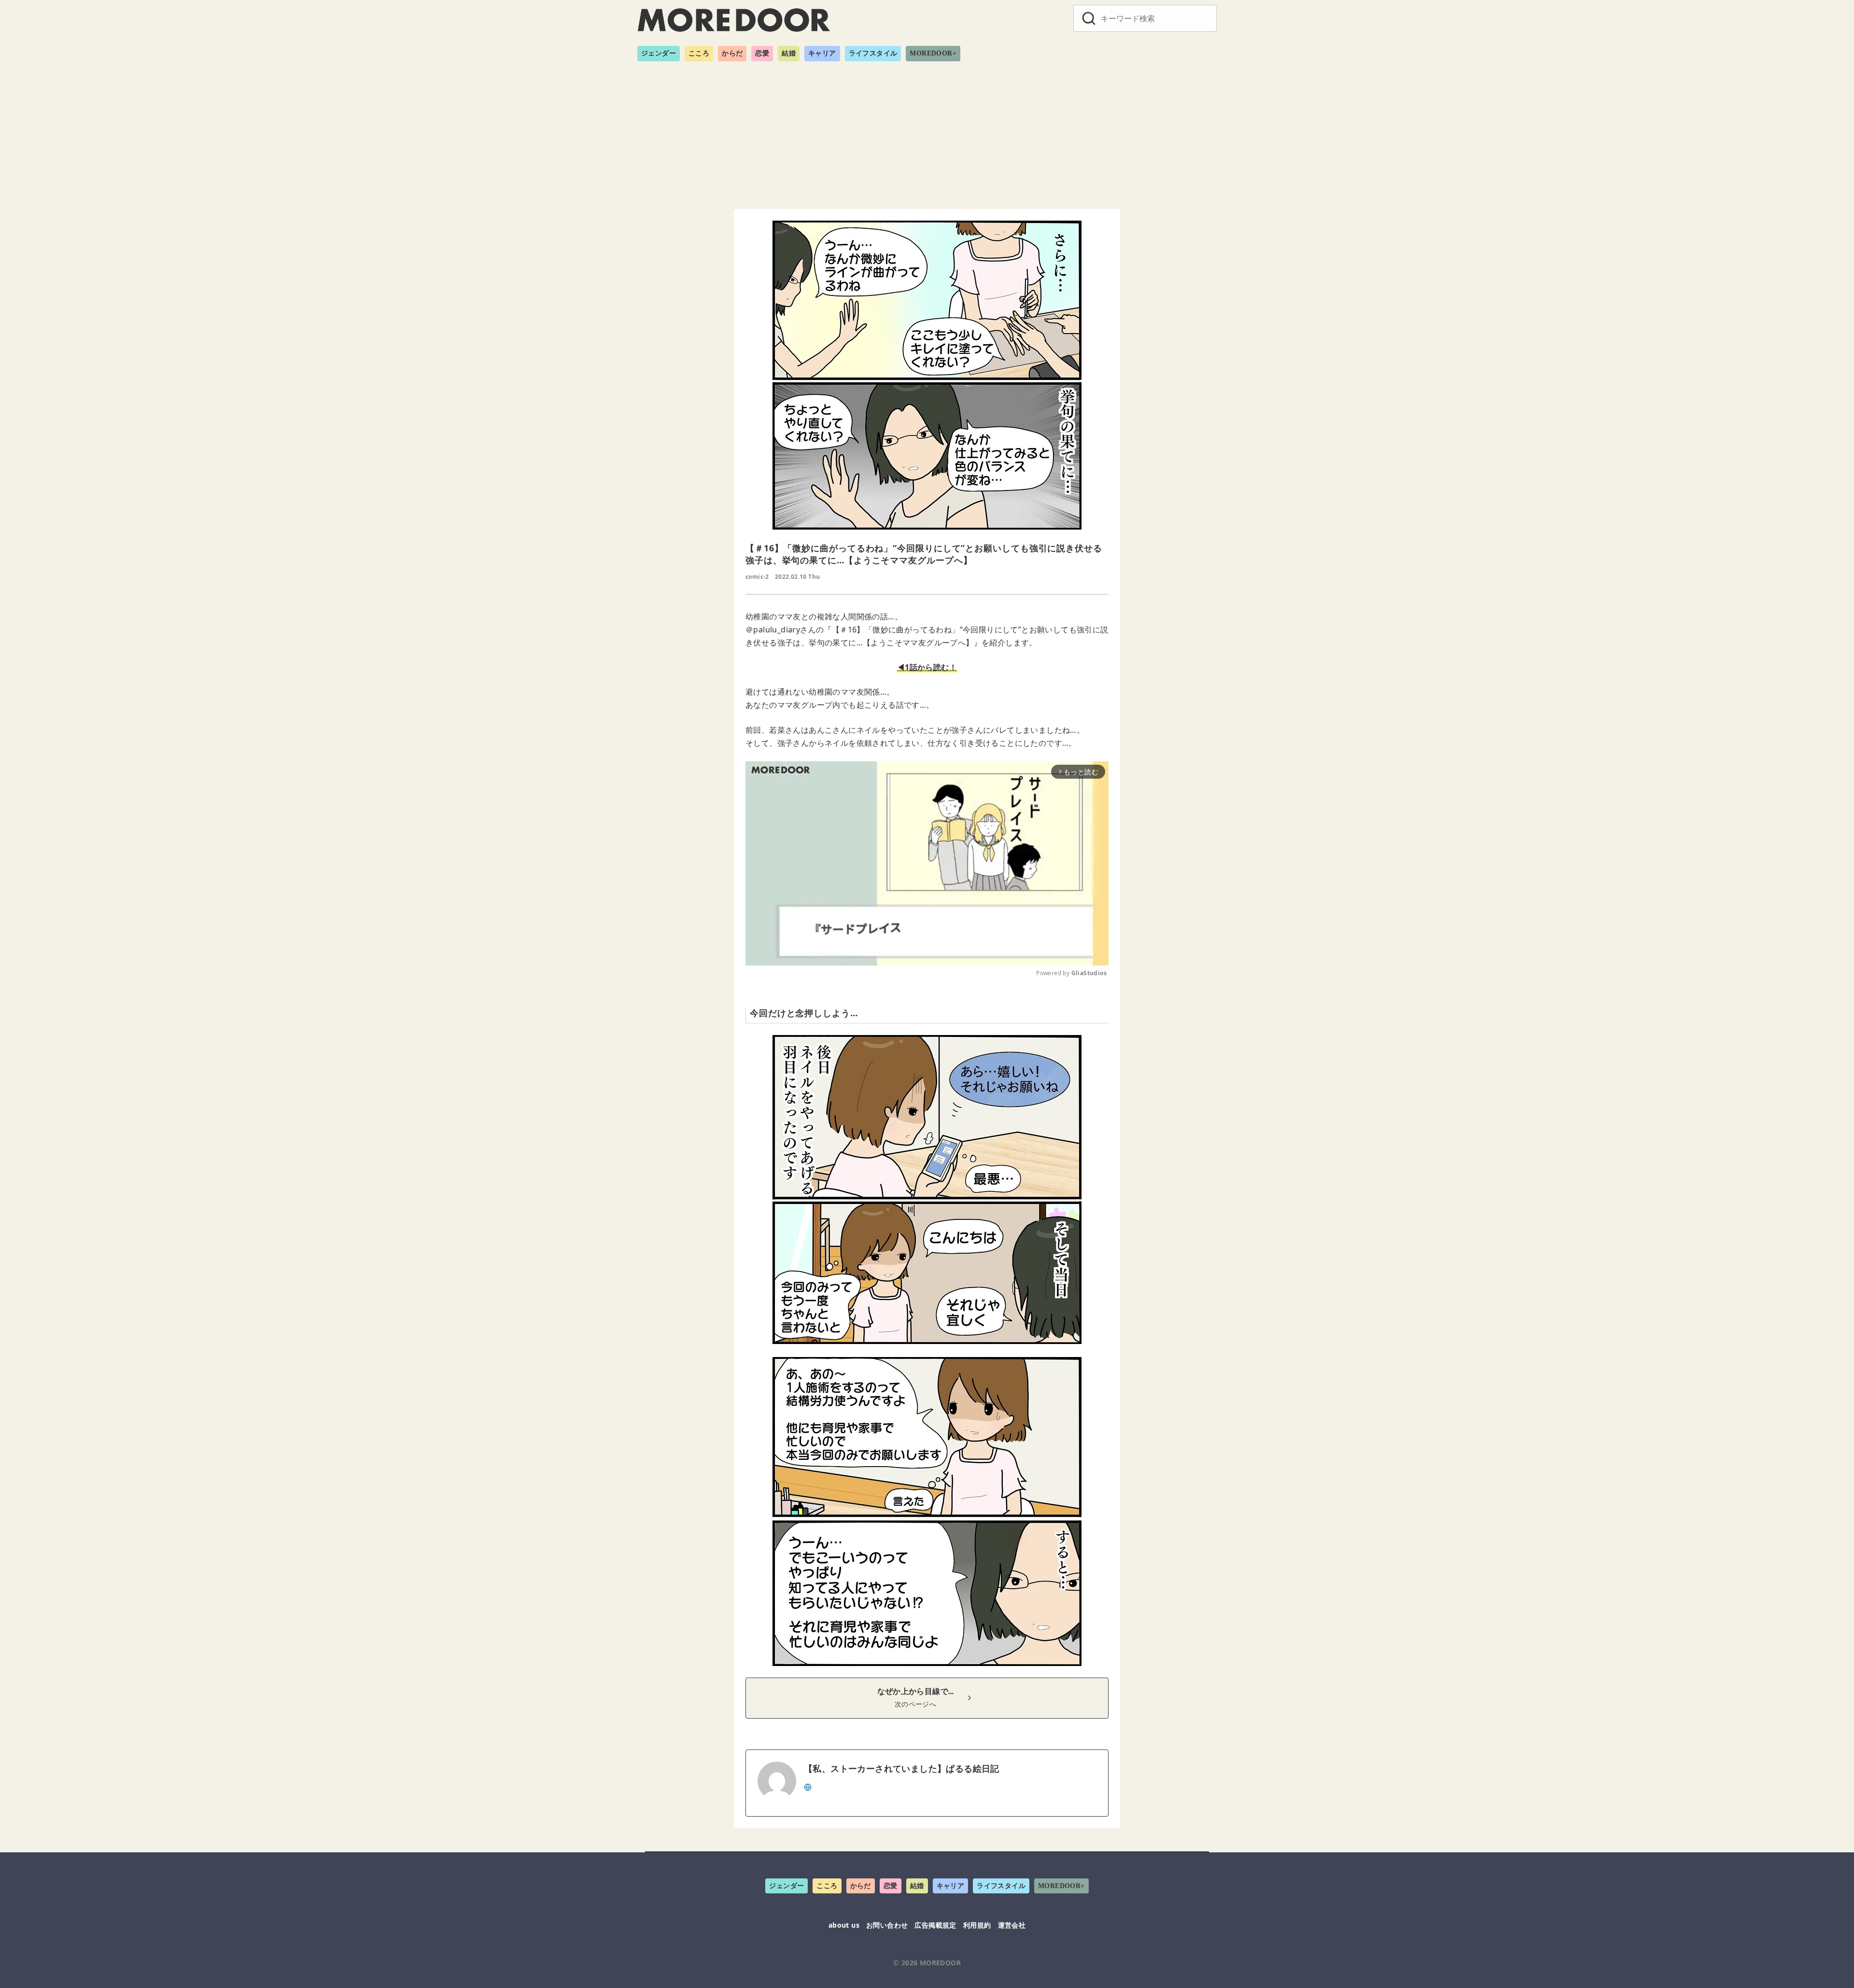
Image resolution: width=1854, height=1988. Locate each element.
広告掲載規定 (935, 1925)
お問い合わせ (887, 1925)
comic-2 (757, 577)
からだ (732, 53)
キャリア (822, 53)
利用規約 (977, 1925)
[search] (1089, 18)
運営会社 (1012, 1925)
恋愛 (762, 53)
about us (844, 1925)
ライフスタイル (873, 53)
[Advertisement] (927, 131)
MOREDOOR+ (933, 53)
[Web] (808, 1786)
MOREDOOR (940, 1963)
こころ (699, 53)
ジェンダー (659, 53)
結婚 (789, 53)
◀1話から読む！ (927, 667)
